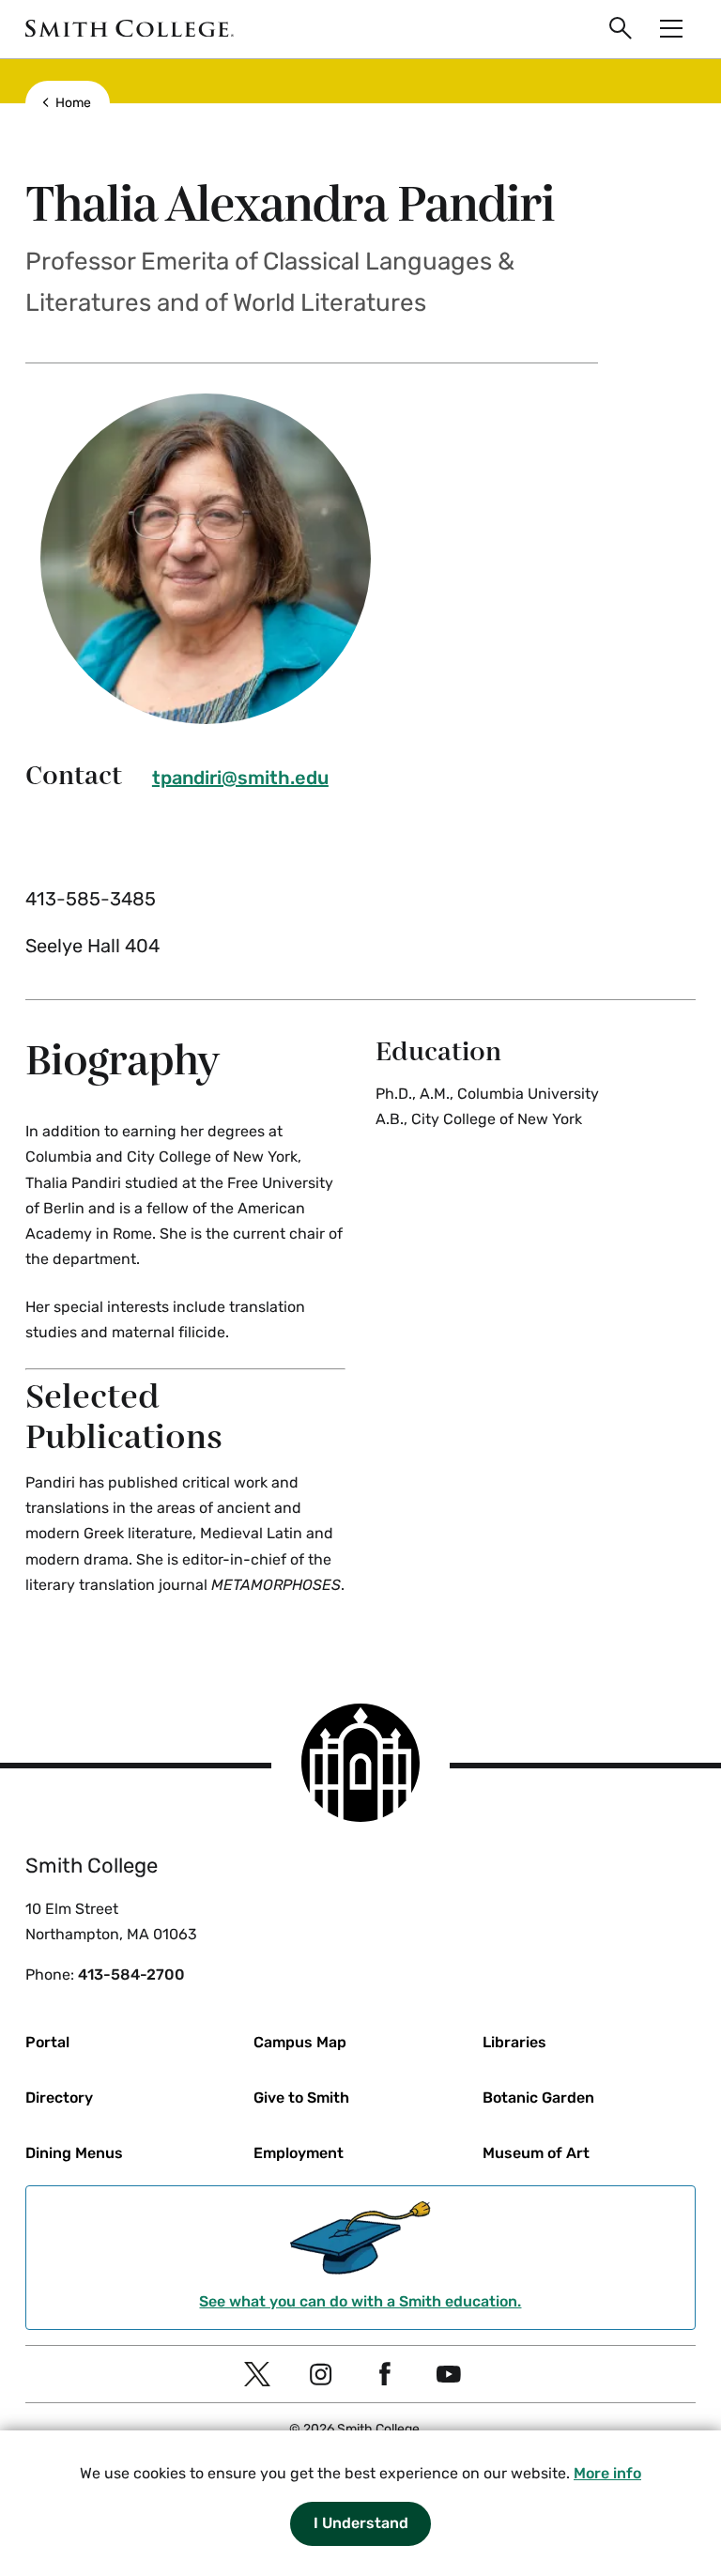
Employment (299, 2153)
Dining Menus (74, 2153)
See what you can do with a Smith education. (360, 2301)
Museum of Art (536, 2153)
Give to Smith (301, 2098)
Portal (47, 2042)
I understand (361, 2523)
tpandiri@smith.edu (240, 778)
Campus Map (300, 2042)
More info (607, 2473)
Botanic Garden (538, 2098)
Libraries (514, 2042)
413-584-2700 (131, 1974)
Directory (59, 2098)
